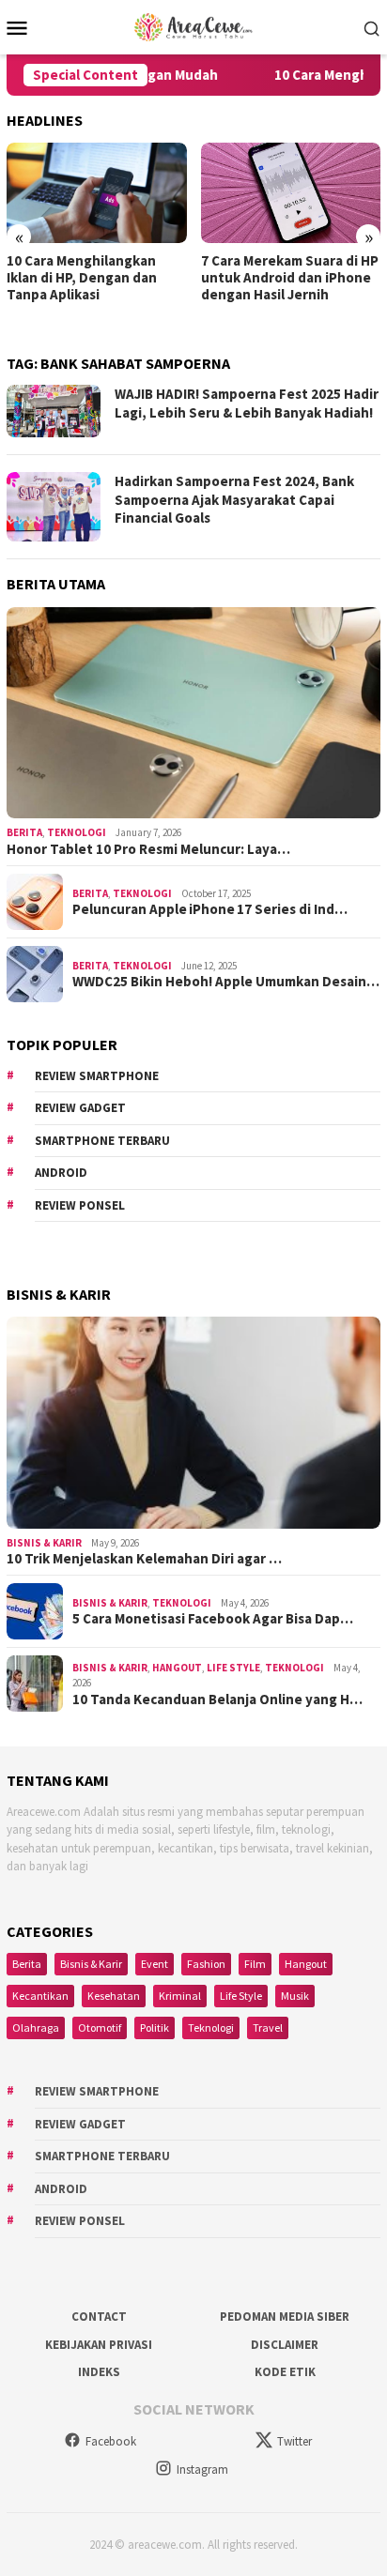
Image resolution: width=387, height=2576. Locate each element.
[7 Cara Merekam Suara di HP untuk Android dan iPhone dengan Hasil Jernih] (291, 193)
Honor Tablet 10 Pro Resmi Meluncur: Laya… (148, 849)
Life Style (233, 1668)
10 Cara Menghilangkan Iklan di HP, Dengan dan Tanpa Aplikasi (82, 278)
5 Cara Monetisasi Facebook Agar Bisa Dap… (213, 1619)
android (61, 1173)
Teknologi (77, 832)
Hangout (177, 1668)
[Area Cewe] (193, 25)
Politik (155, 2027)
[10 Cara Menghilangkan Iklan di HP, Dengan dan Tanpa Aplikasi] (97, 193)
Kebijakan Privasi (99, 2345)
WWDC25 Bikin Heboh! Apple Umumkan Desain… (226, 982)
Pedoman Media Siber (285, 2317)
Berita (24, 832)
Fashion (206, 1964)
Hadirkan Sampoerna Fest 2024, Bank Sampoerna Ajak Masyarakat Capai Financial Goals (234, 499)
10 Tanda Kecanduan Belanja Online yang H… (217, 1700)
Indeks (99, 2372)
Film (255, 1964)
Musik (295, 1996)
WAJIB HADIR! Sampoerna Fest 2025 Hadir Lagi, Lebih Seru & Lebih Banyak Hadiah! (247, 403)
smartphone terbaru (102, 1141)
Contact (99, 2317)
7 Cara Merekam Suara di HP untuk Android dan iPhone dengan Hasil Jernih (290, 278)
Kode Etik (285, 2372)
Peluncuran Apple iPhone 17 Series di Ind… (210, 909)
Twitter (294, 2441)
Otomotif (100, 2027)
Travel (268, 2027)
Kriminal (180, 1996)
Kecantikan (40, 1996)
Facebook (111, 2441)
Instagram (202, 2469)
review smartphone (97, 1076)
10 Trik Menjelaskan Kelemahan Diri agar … (144, 1559)
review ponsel (80, 1205)
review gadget (80, 1108)
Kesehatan (114, 1996)
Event (155, 1964)
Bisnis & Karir (44, 1543)
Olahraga (36, 2027)
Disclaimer (285, 2345)
